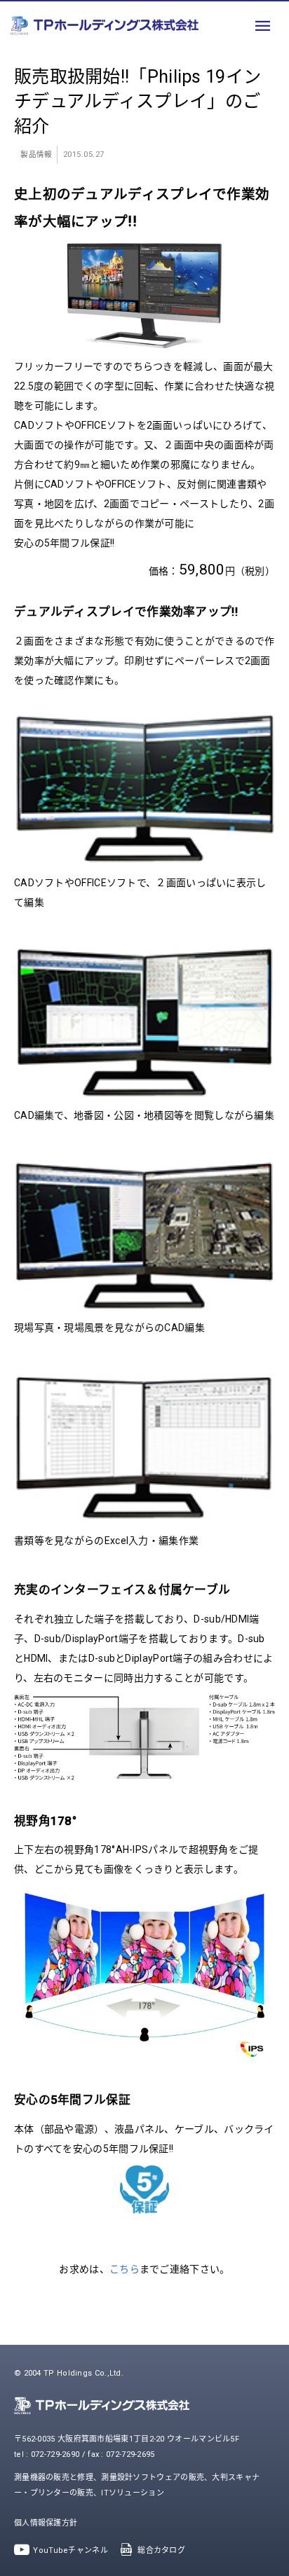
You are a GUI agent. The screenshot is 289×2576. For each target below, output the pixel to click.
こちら (125, 2269)
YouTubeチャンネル (70, 2550)
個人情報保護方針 (46, 2523)
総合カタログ (161, 2550)
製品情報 (36, 154)
